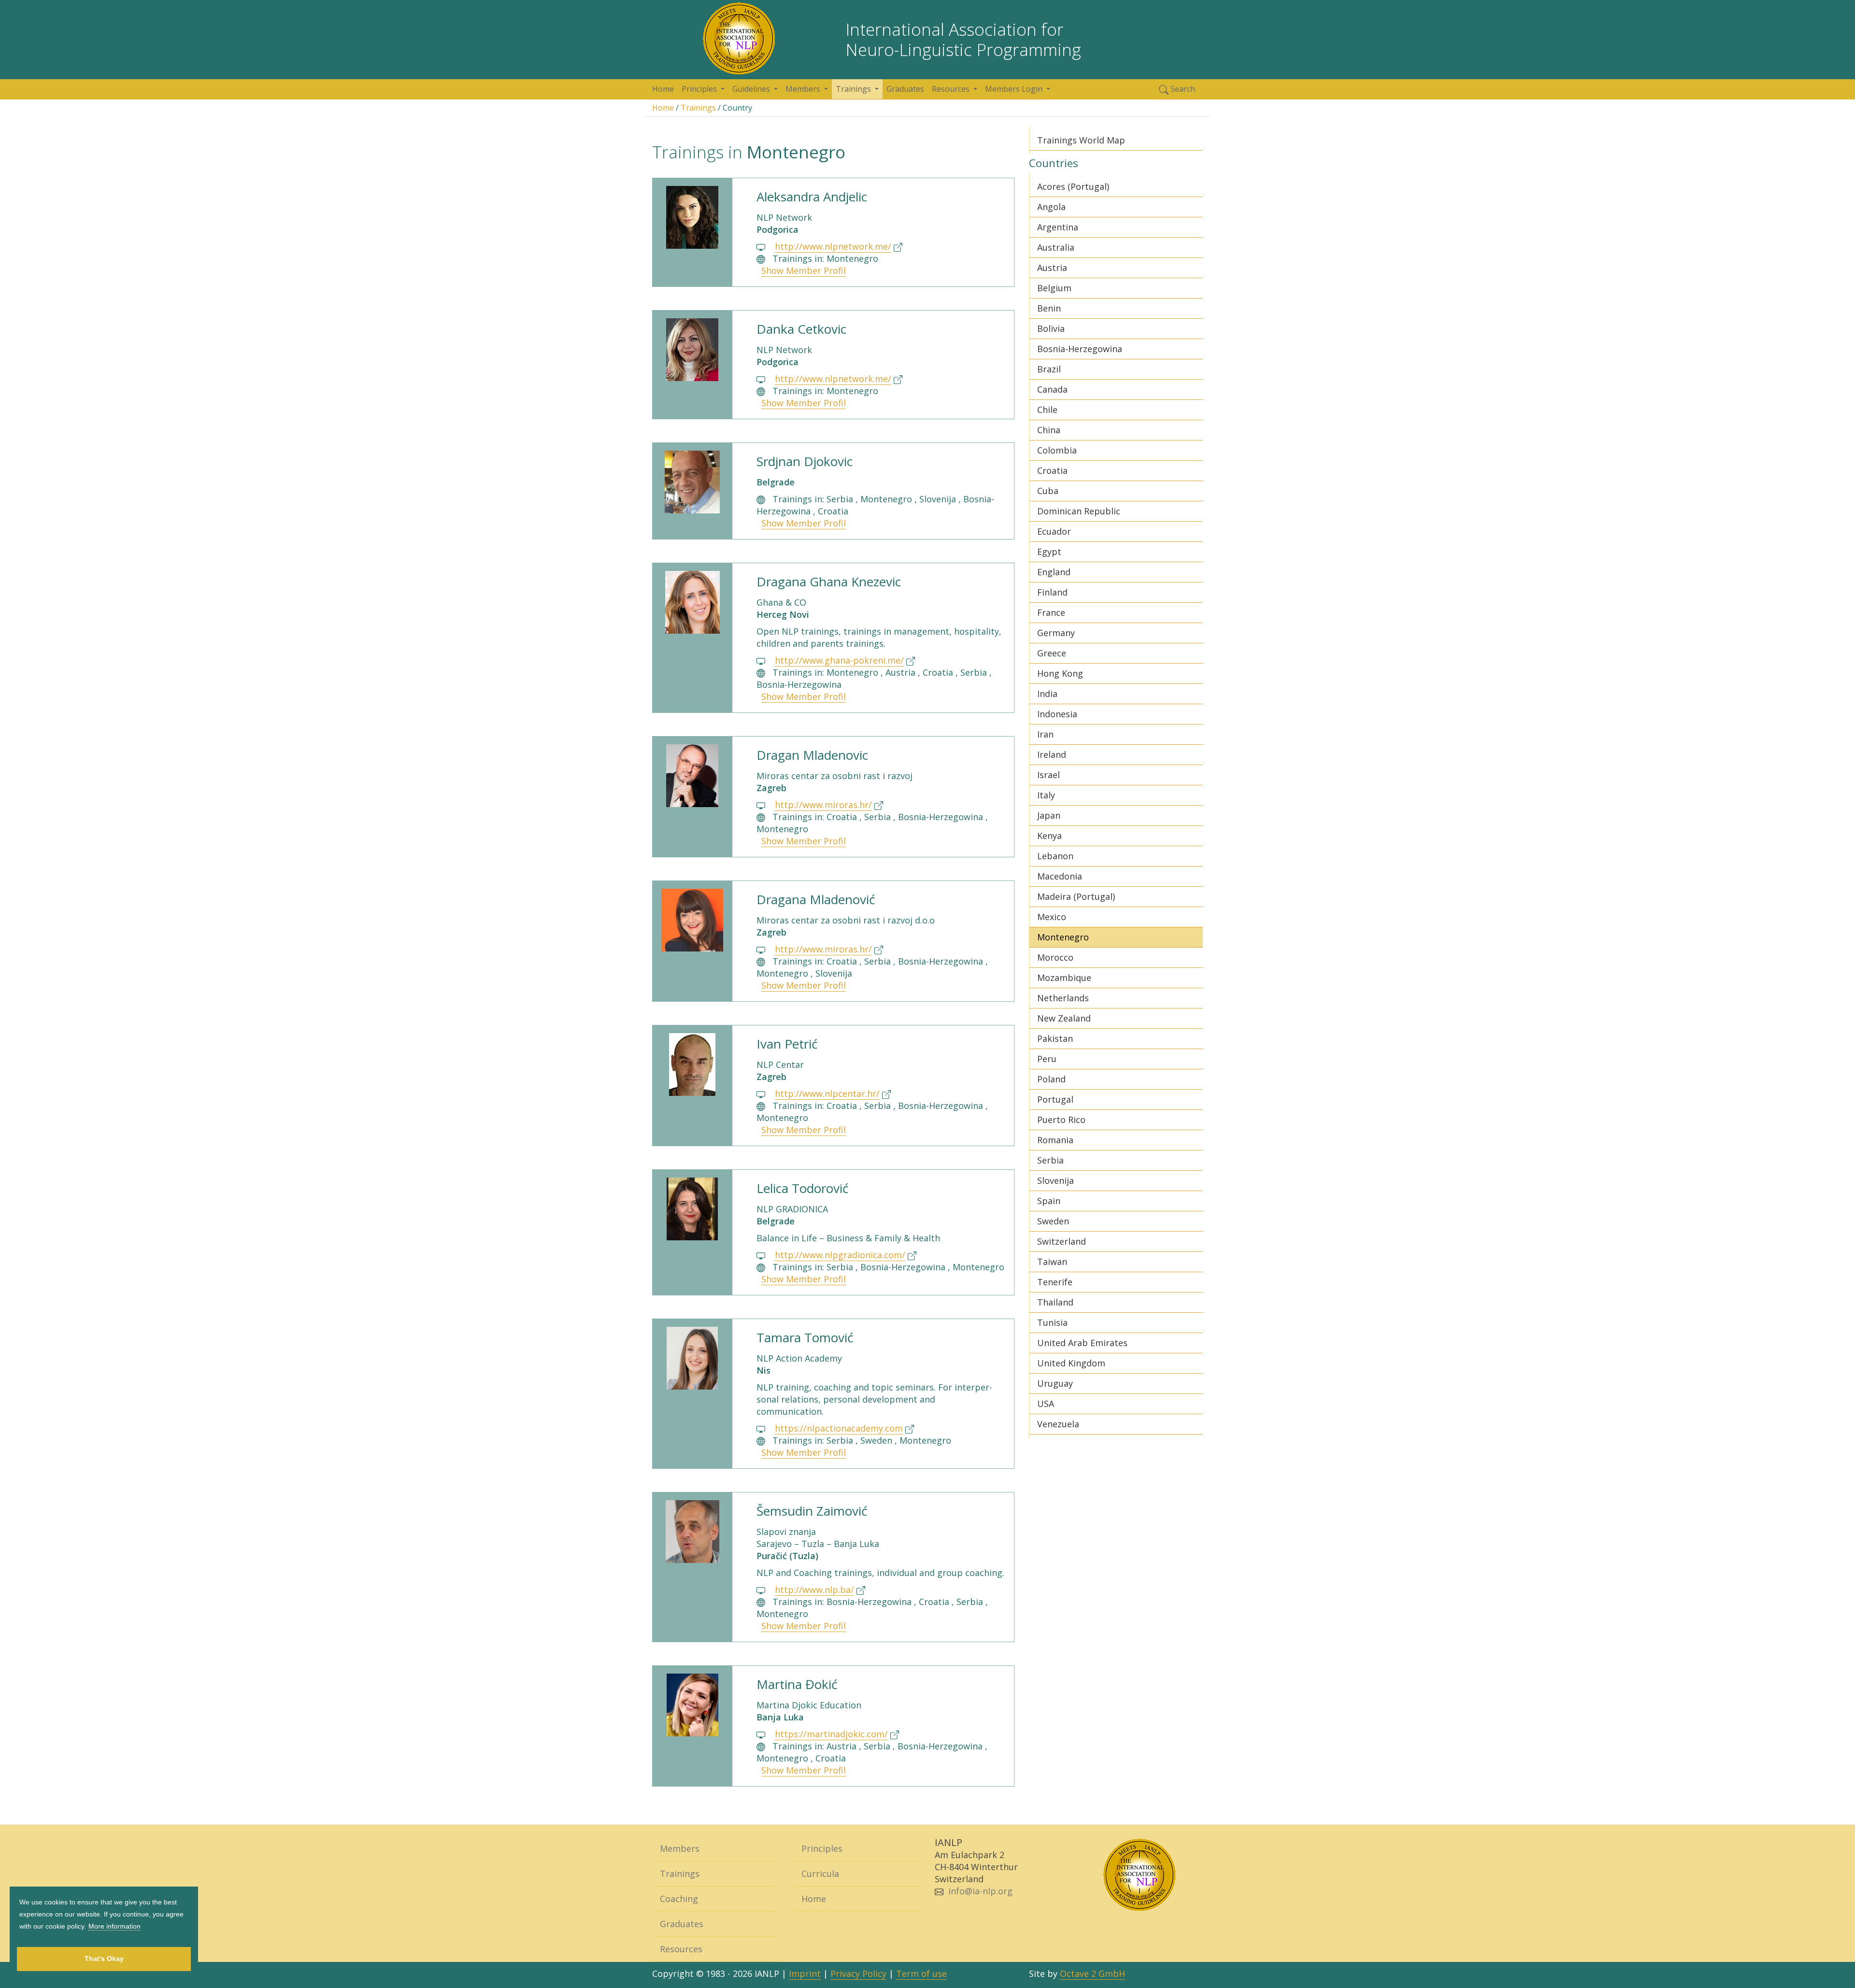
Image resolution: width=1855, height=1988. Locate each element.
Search (1182, 89)
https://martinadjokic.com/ (831, 1734)
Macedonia (1060, 876)
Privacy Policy (858, 1974)
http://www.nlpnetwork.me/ (833, 246)
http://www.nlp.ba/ (814, 1590)
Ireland (1052, 754)
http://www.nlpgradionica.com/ (840, 1255)
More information (114, 1926)
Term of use (921, 1974)
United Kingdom (1071, 1363)
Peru (1047, 1059)
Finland (1052, 592)
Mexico (1052, 917)
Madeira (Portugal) (1076, 896)
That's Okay (104, 1959)
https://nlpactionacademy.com (839, 1428)
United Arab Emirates (1082, 1343)
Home (663, 89)
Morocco (1055, 957)
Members (680, 1848)
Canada (1052, 389)
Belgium (1054, 288)
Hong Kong (1060, 673)
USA (1046, 1404)
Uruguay (1055, 1383)
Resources (681, 1949)
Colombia (1057, 450)
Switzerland (1062, 1241)
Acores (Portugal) (1073, 186)
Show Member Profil (804, 270)
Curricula (820, 1874)
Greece (1052, 653)
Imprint (805, 1974)
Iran (1045, 734)
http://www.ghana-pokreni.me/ (839, 660)
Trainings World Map (1081, 140)
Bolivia (1051, 328)
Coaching (679, 1899)
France (1051, 612)
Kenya (1049, 836)
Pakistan (1055, 1038)
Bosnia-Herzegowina (1080, 349)
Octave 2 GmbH (1092, 1974)
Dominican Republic (1079, 511)
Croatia (1052, 470)
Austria (1052, 268)
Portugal (1055, 1099)
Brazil (1049, 369)
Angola (1051, 207)
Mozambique (1064, 978)
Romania (1055, 1140)
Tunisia (1052, 1322)
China (1049, 430)
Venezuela (1058, 1424)
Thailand (1055, 1302)
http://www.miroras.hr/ (823, 805)
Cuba (1048, 491)
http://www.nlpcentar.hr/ (827, 1093)
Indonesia (1057, 714)
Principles (822, 1848)
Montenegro (1063, 937)
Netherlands (1063, 998)
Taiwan (1052, 1262)
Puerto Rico (1061, 1120)
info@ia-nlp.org (980, 1891)
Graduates (905, 89)
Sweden (1053, 1221)
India (1047, 694)
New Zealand (1064, 1018)
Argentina (1058, 227)
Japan (1049, 815)
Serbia (1050, 1160)
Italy (1046, 795)
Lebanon (1055, 856)
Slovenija (1056, 1180)
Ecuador (1054, 531)
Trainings (698, 108)
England (1054, 572)
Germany (1056, 633)
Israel (1049, 775)
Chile (1047, 410)
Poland (1051, 1079)
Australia (1056, 247)
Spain (1049, 1201)
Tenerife (1055, 1282)
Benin (1049, 308)
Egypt (1049, 552)
